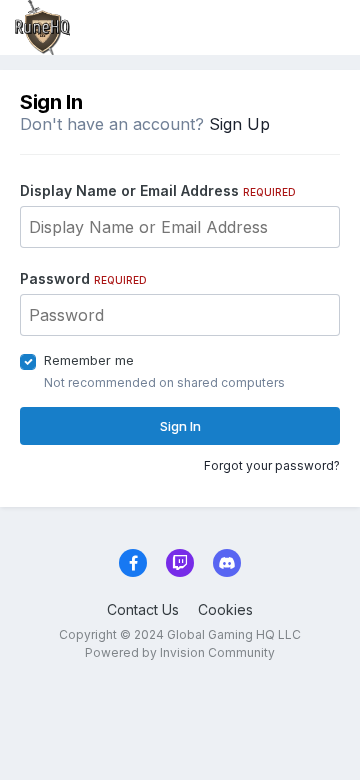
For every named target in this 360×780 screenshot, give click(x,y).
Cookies (225, 609)
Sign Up (239, 124)
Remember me (89, 360)
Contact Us (143, 609)
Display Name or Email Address (158, 190)
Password (83, 278)
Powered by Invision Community (180, 652)
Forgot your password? (272, 465)
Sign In (180, 426)
